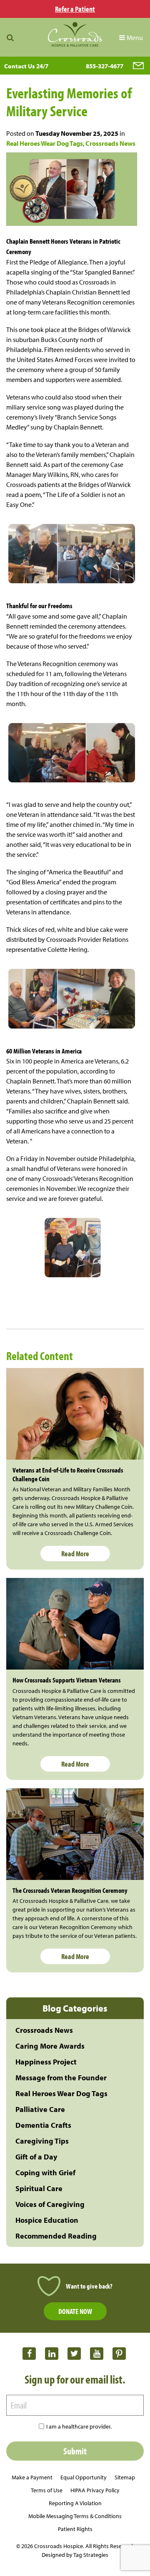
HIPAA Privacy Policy (95, 2490)
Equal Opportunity (84, 2477)
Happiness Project (46, 2062)
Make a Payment (32, 2477)
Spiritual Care (39, 2188)
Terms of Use (47, 2490)
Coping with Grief (45, 2173)
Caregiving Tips (42, 2141)
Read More (75, 1554)
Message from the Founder (61, 2078)
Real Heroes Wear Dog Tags (45, 143)
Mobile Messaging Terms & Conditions (75, 2516)
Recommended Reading (56, 2236)
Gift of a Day (36, 2157)
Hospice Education (47, 2220)
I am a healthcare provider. (79, 2426)
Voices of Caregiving (50, 2204)
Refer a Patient (75, 9)
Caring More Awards (50, 2046)
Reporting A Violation (75, 2503)
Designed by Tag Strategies (75, 2555)
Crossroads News (110, 143)
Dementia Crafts (43, 2125)
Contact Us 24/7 (26, 66)
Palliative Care (40, 2109)
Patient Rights (75, 2529)
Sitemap (125, 2477)
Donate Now (75, 2311)
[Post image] (75, 1414)
